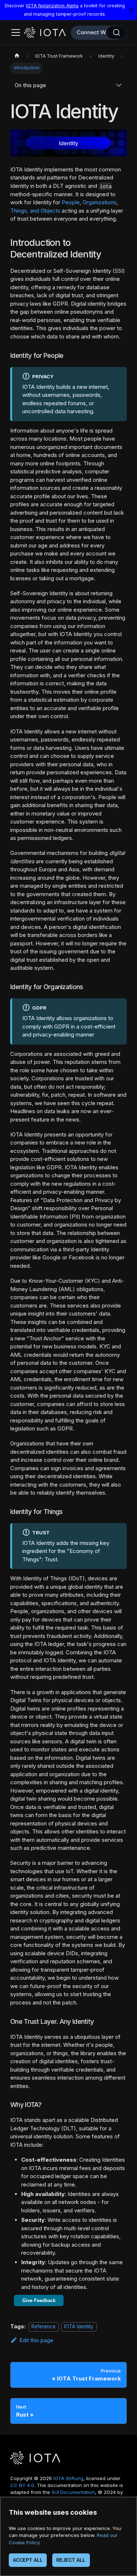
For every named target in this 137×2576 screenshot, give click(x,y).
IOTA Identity (79, 2327)
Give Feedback (39, 2300)
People (71, 202)
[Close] (132, 10)
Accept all (28, 2560)
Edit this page (36, 2340)
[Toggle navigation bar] (16, 32)
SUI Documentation (73, 2492)
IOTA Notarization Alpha (52, 6)
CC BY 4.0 (22, 2485)
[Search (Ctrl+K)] (116, 32)
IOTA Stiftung (68, 2478)
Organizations (100, 202)
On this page (30, 85)
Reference (43, 2327)
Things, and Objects (35, 211)
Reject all (71, 2560)
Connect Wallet (97, 32)
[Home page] (17, 57)
